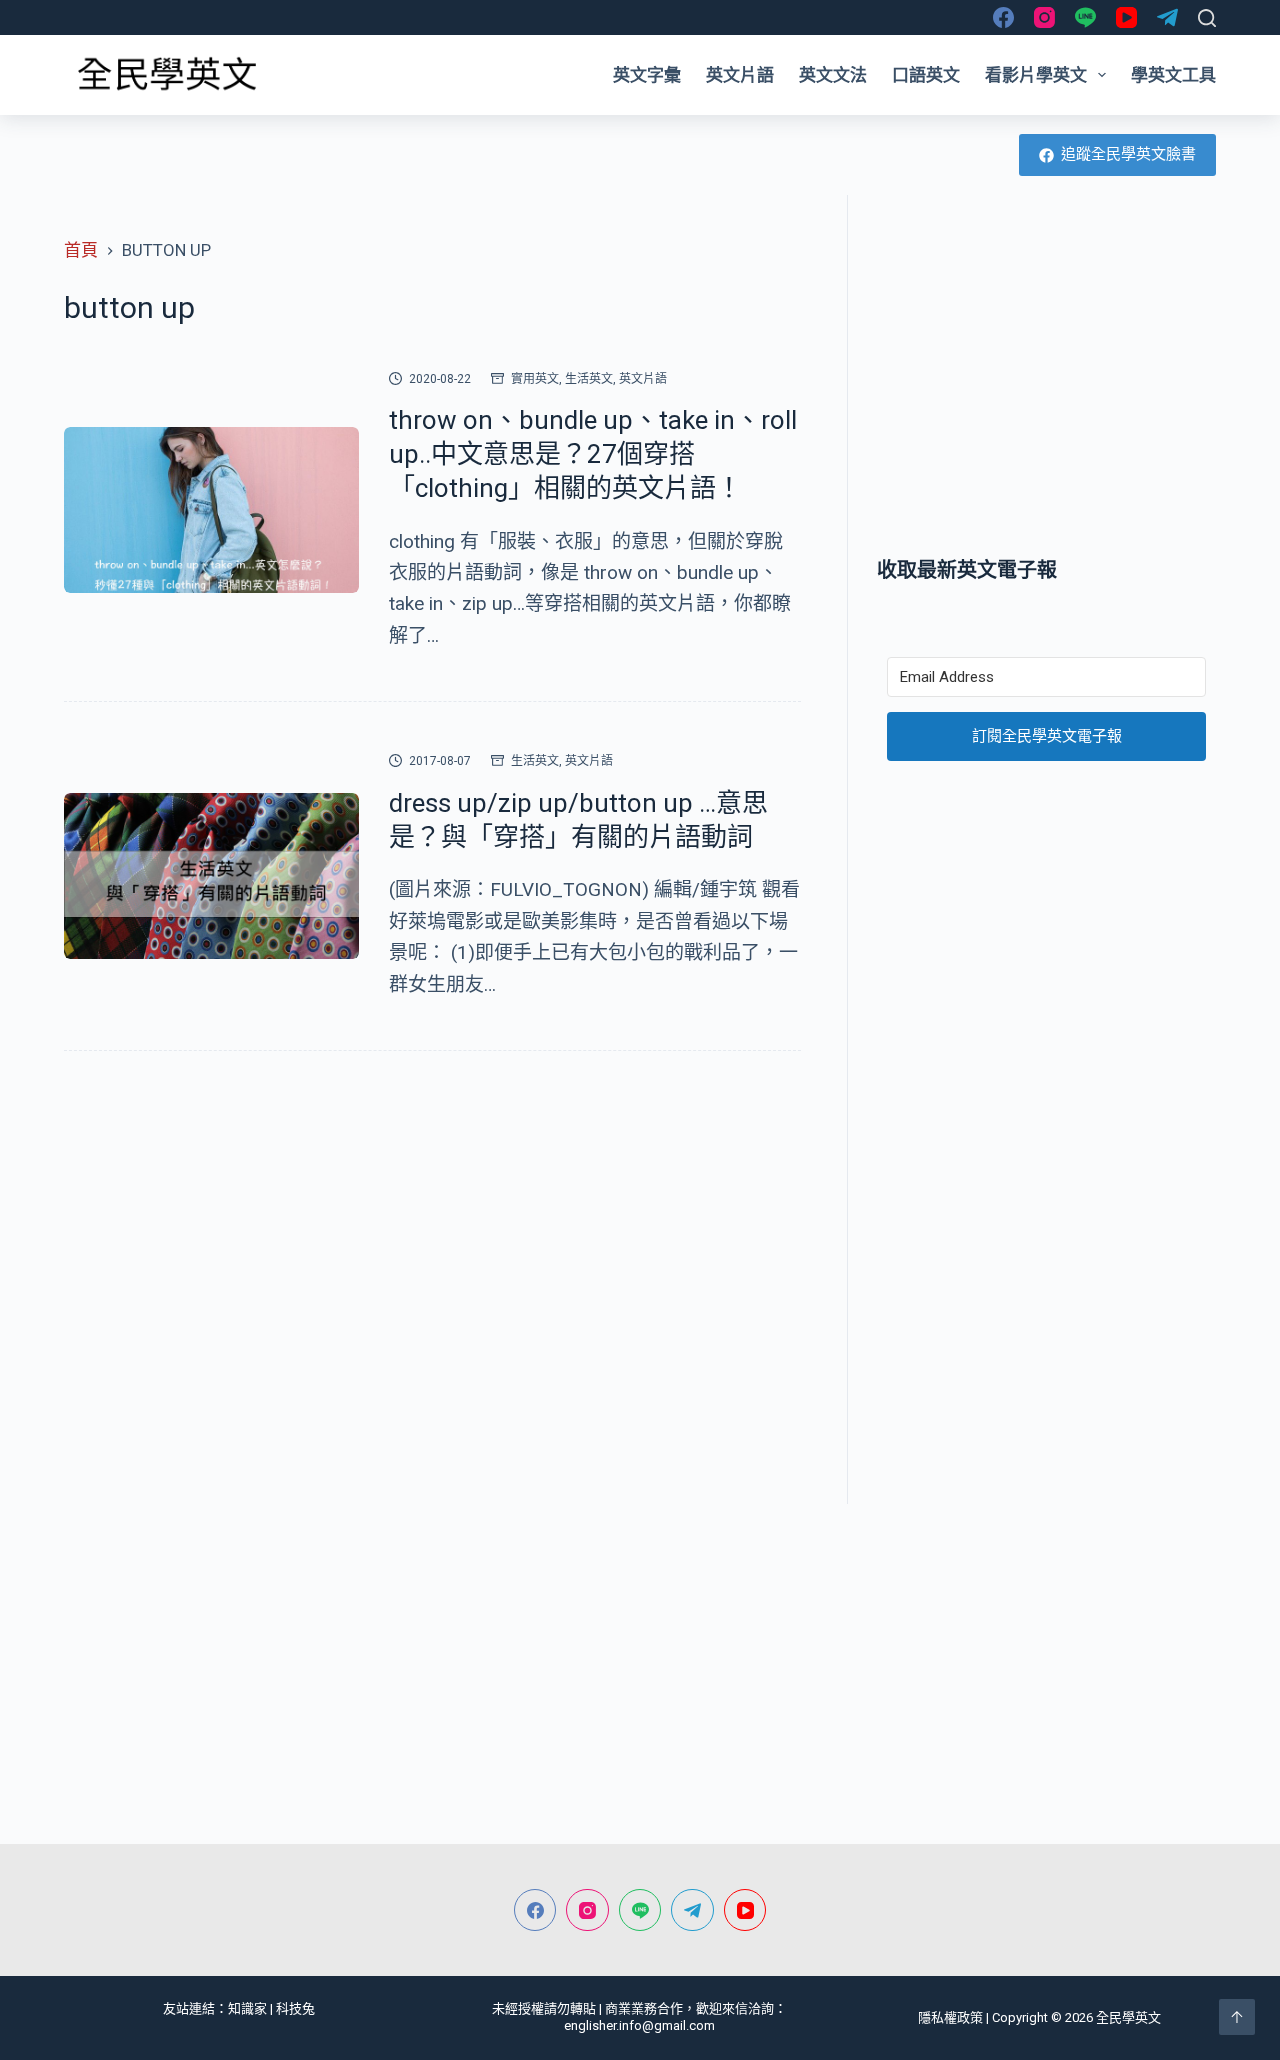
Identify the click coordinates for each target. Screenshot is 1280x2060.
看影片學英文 (1036, 75)
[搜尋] (1207, 18)
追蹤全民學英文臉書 (1128, 154)
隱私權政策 (950, 2017)
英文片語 (740, 75)
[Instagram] (1044, 17)
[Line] (1085, 17)
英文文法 (833, 75)
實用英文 (535, 379)
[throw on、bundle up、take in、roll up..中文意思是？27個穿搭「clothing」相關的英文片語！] (211, 510)
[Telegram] (1167, 17)
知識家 (247, 2008)
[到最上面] (1237, 2017)
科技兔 (295, 2008)
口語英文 (926, 75)
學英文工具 (1173, 75)
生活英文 (589, 379)
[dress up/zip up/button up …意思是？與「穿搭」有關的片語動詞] (211, 876)
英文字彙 (647, 75)
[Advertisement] (1046, 375)
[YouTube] (1126, 17)
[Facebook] (1003, 17)
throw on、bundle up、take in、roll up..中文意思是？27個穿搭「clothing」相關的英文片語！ (593, 454)
